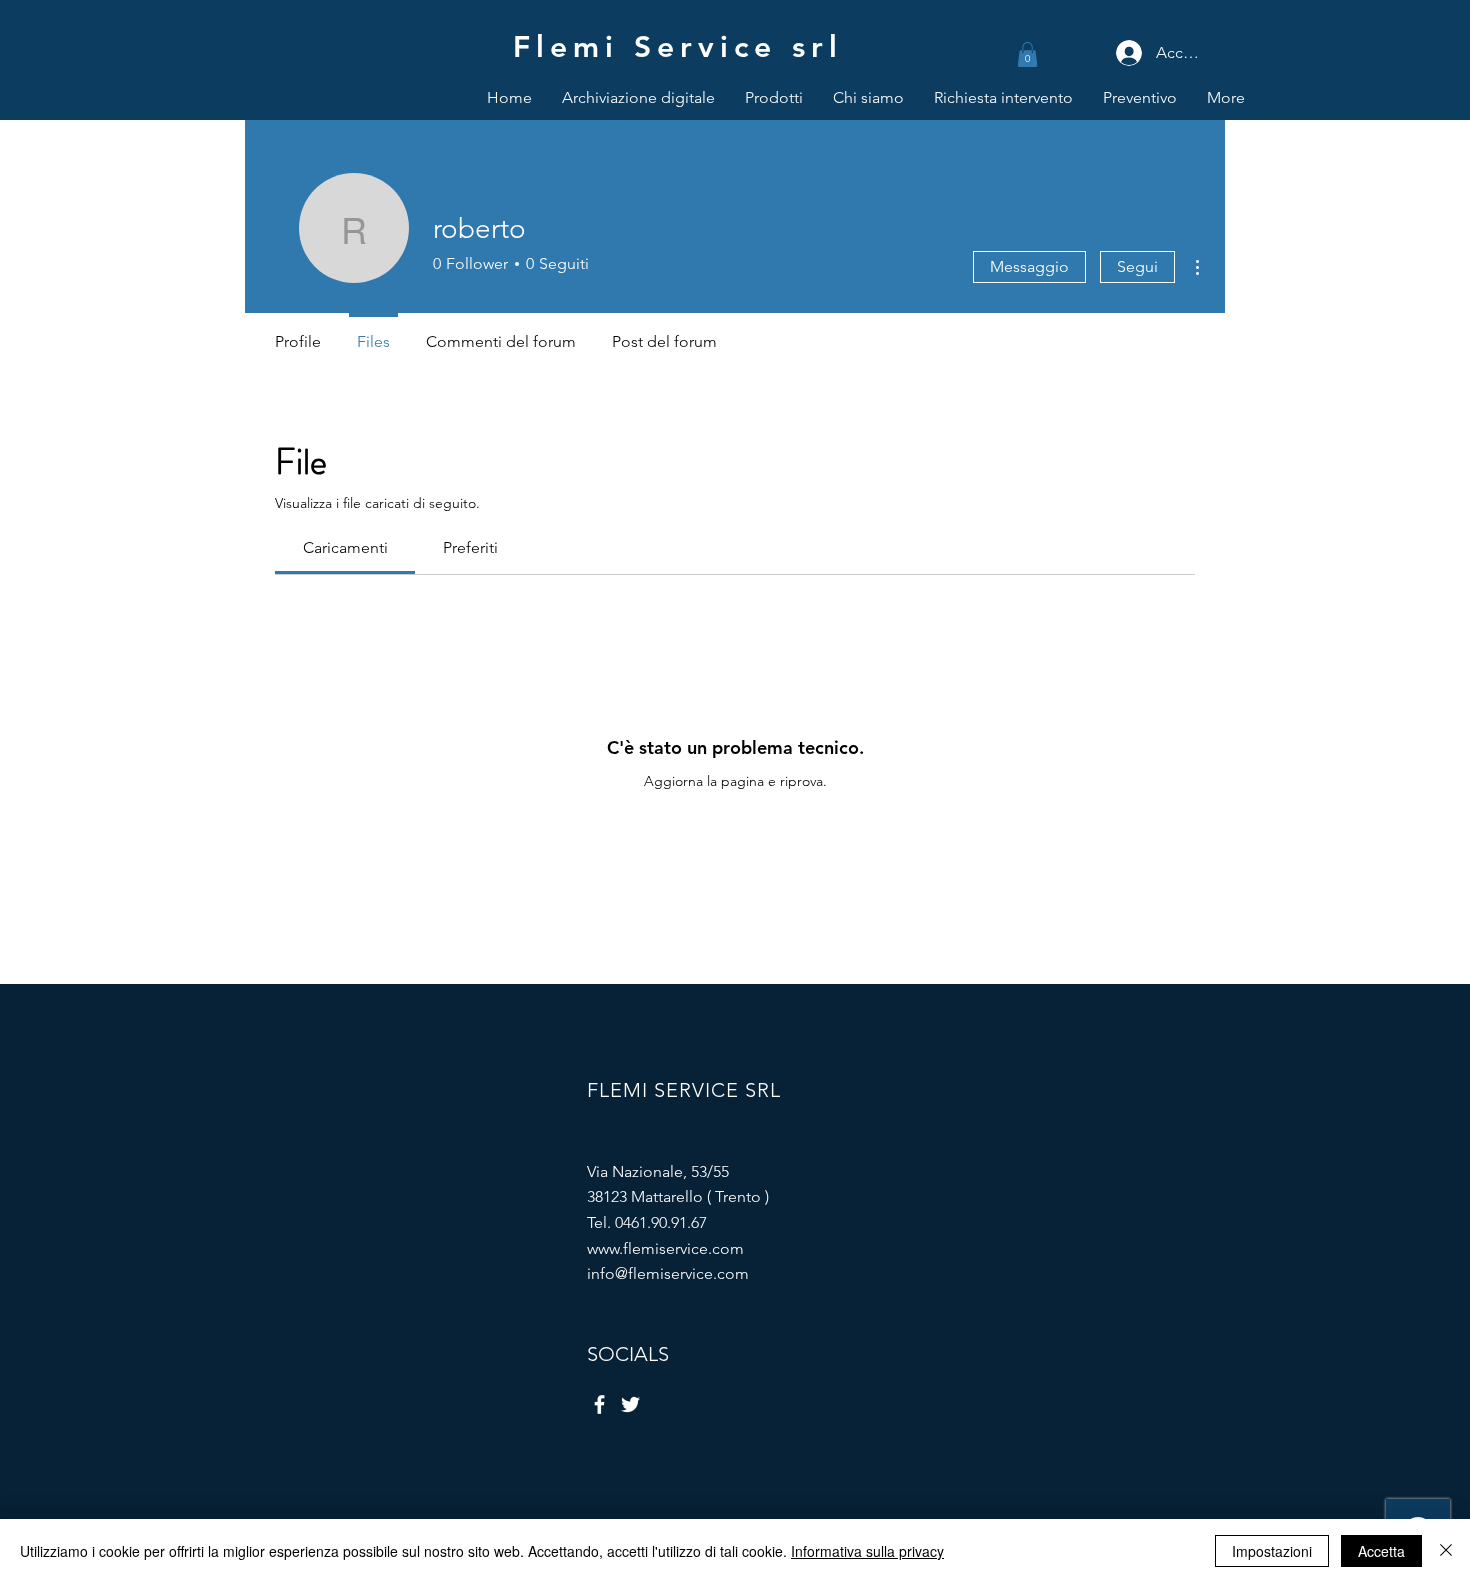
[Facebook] (599, 1404)
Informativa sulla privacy (867, 1551)
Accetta (1381, 1551)
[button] (1027, 54)
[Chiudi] (1446, 1551)
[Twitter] (630, 1404)
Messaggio (1029, 266)
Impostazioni (1272, 1551)
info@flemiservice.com (668, 1273)
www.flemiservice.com (665, 1248)
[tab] (345, 548)
